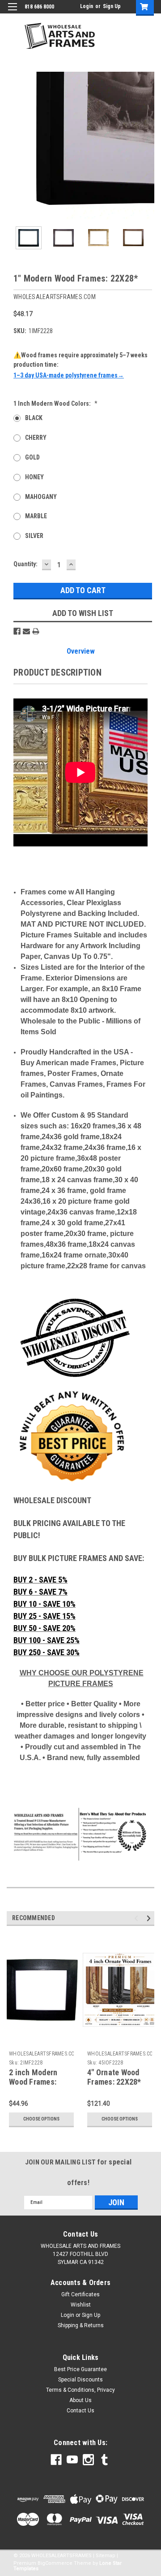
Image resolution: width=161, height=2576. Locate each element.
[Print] (36, 631)
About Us (80, 2400)
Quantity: (25, 564)
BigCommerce (55, 2563)
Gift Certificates (80, 2294)
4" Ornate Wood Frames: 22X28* (114, 2077)
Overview (81, 651)
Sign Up (112, 6)
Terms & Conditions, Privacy (80, 2390)
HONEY (34, 477)
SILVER (34, 536)
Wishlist (81, 2305)
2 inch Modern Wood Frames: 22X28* (33, 2082)
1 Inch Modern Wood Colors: (55, 403)
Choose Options (41, 2119)
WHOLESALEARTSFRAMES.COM (44, 2054)
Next (148, 146)
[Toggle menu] (12, 12)
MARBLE (36, 516)
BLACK (34, 418)
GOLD (32, 457)
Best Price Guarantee (80, 2369)
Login (87, 6)
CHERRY (36, 438)
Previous (13, 146)
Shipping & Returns (81, 2325)
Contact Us (80, 2411)
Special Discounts (80, 2380)
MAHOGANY (41, 497)
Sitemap (106, 2556)
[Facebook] (17, 631)
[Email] (26, 631)
